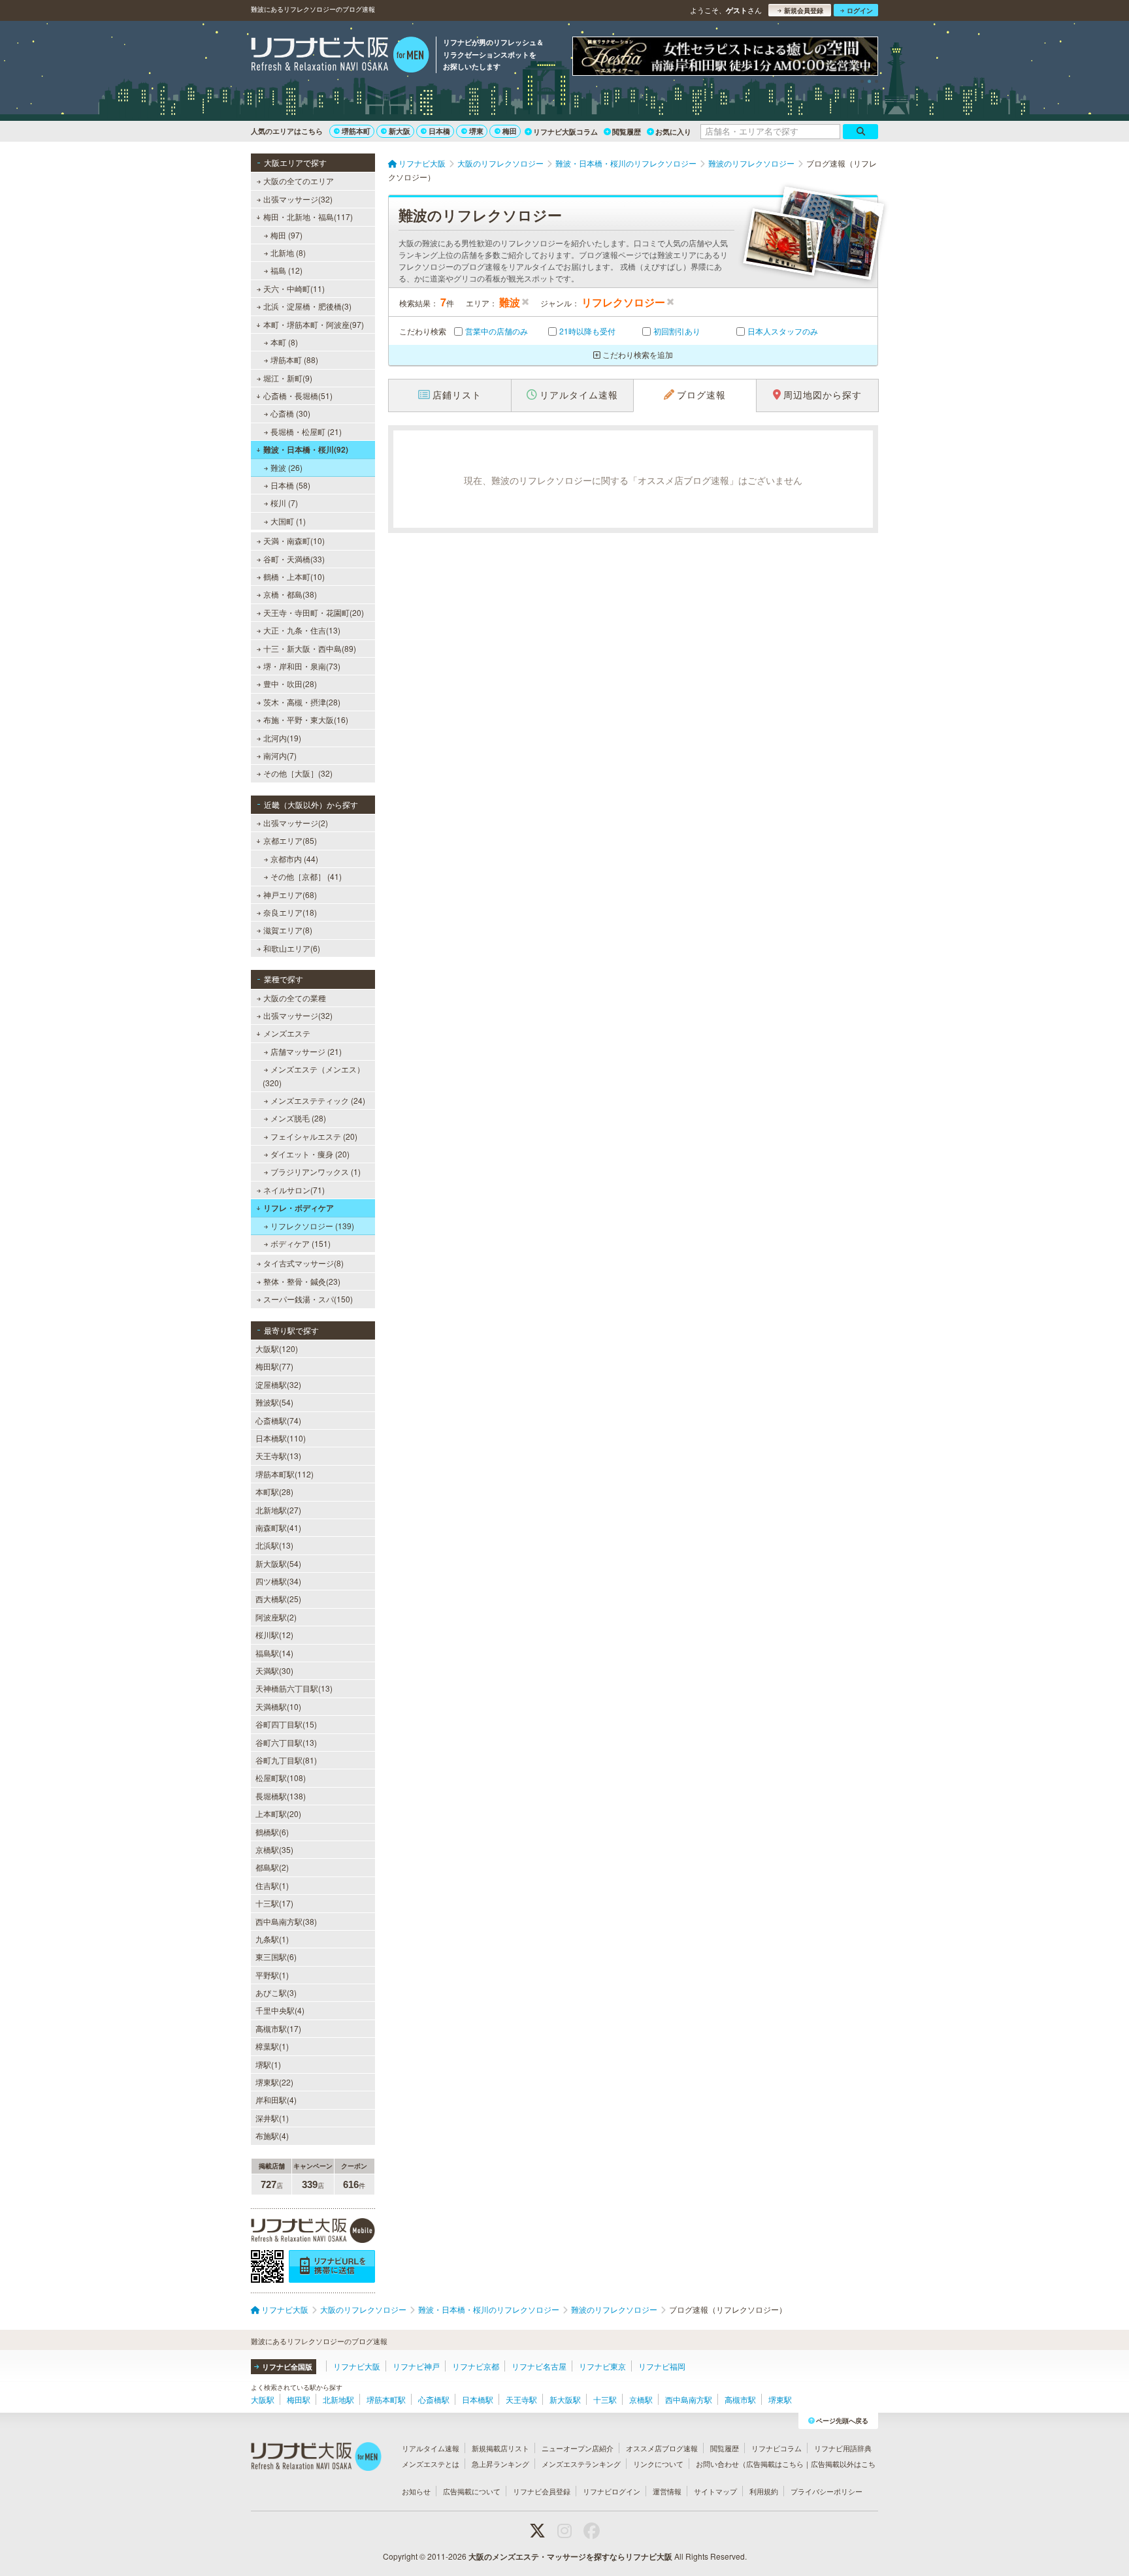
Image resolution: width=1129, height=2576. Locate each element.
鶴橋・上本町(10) (294, 576)
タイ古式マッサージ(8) (303, 1263)
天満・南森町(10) (294, 540)
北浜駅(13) (274, 1545)
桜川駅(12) (274, 1634)
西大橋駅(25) (278, 1599)
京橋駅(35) (274, 1849)
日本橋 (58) (290, 485)
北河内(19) (282, 738)
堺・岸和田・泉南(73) (302, 666)
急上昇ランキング (500, 2464)
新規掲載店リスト (500, 2448)
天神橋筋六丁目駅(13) (294, 1688)
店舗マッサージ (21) (306, 1051)
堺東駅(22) (274, 2082)
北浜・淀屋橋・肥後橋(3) (307, 306)
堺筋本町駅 (386, 2399)
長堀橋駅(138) (281, 1796)
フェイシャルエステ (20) (314, 1136)
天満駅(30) (274, 1670)
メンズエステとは (431, 2464)
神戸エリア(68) (290, 894)
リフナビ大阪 (357, 2366)
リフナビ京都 (476, 2366)
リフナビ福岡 (662, 2366)
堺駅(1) (268, 2064)
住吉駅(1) (272, 1885)
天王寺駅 (521, 2399)
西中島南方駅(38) (286, 1921)
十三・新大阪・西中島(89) (310, 648)
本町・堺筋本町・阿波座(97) (314, 324)
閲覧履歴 (627, 132)
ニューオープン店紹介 (578, 2448)
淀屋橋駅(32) (278, 1384)
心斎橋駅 (434, 2399)
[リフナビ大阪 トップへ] (340, 56)
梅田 (510, 131)
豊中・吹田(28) (290, 684)
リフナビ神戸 (416, 2366)
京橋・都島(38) (290, 594)
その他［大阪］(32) (298, 773)
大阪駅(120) (277, 1348)
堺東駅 (780, 2399)
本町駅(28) (274, 1491)
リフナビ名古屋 (539, 2366)
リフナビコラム (777, 2448)
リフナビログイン (612, 2491)
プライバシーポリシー (826, 2491)
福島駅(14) (274, 1653)
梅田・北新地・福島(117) (308, 217)
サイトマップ (715, 2491)
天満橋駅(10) (278, 1706)
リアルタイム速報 (431, 2448)
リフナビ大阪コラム (565, 132)
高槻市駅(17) (278, 2028)
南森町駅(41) (278, 1527)
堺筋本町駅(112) (285, 1474)
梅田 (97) (286, 235)
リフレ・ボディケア (299, 1208)
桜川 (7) (284, 503)
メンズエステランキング (581, 2464)
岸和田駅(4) (276, 2100)
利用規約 (764, 2491)
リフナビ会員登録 (542, 2491)
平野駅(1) (272, 1975)
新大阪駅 (565, 2399)
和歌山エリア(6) (292, 948)
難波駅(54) (274, 1402)
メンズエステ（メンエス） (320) (314, 1075)
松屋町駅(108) (281, 1778)
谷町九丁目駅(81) (286, 1760)
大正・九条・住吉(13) (302, 630)
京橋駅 (641, 2399)
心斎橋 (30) (290, 413)
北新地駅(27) (278, 1510)
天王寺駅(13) (278, 1456)
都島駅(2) (272, 1867)
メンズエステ (287, 1033)
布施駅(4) (272, 2135)
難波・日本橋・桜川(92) (306, 449)
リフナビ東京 (602, 2366)
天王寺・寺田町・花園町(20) (314, 612)
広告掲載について (472, 2491)
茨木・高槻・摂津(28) (302, 702)
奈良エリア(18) (290, 912)
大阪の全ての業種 (295, 998)
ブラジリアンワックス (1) (316, 1171)
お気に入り (673, 132)
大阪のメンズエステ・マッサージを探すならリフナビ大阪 (570, 2556)
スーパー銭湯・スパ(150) (308, 1299)
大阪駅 (263, 2399)
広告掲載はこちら (775, 2464)
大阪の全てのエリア (299, 181)
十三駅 (605, 2399)
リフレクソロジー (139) (312, 1226)
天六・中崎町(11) (294, 288)
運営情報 (667, 2491)
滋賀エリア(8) (288, 930)
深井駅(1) (272, 2118)
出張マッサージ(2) (296, 823)
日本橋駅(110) (281, 1438)
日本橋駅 (478, 2399)
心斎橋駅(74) (278, 1420)
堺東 (476, 131)
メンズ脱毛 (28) (298, 1118)
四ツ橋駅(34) (278, 1581)
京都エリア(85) (290, 840)
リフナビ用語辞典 (843, 2448)
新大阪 (400, 131)
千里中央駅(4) (280, 2010)
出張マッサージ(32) (298, 199)
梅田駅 (299, 2399)
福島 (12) (286, 270)
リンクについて (658, 2464)
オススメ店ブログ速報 (662, 2448)
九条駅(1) (272, 1939)
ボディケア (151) (301, 1243)
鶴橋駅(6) (272, 1832)
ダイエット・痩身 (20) (310, 1154)
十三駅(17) (274, 1903)
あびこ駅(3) (276, 1992)
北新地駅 (338, 2399)
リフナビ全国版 (287, 2367)
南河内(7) (280, 755)
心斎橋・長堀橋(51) (298, 395)
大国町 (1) (288, 521)
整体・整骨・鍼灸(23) (302, 1281)
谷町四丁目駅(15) (286, 1724)
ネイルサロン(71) (294, 1190)
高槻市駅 (740, 2399)
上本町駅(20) (278, 1813)
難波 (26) (286, 467)
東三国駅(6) (276, 1956)
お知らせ (416, 2491)
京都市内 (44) (294, 859)
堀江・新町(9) (288, 378)
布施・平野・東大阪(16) (306, 719)
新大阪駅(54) (278, 1563)
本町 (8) (284, 342)
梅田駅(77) (274, 1366)
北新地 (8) (288, 252)
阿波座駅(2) (276, 1617)
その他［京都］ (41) (306, 876)
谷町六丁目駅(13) (286, 1742)
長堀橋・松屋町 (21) (306, 431)
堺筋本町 (356, 131)
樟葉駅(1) (272, 2046)
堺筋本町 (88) (294, 360)
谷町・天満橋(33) (294, 559)
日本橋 (439, 131)
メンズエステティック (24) (318, 1100)
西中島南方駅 (689, 2399)
